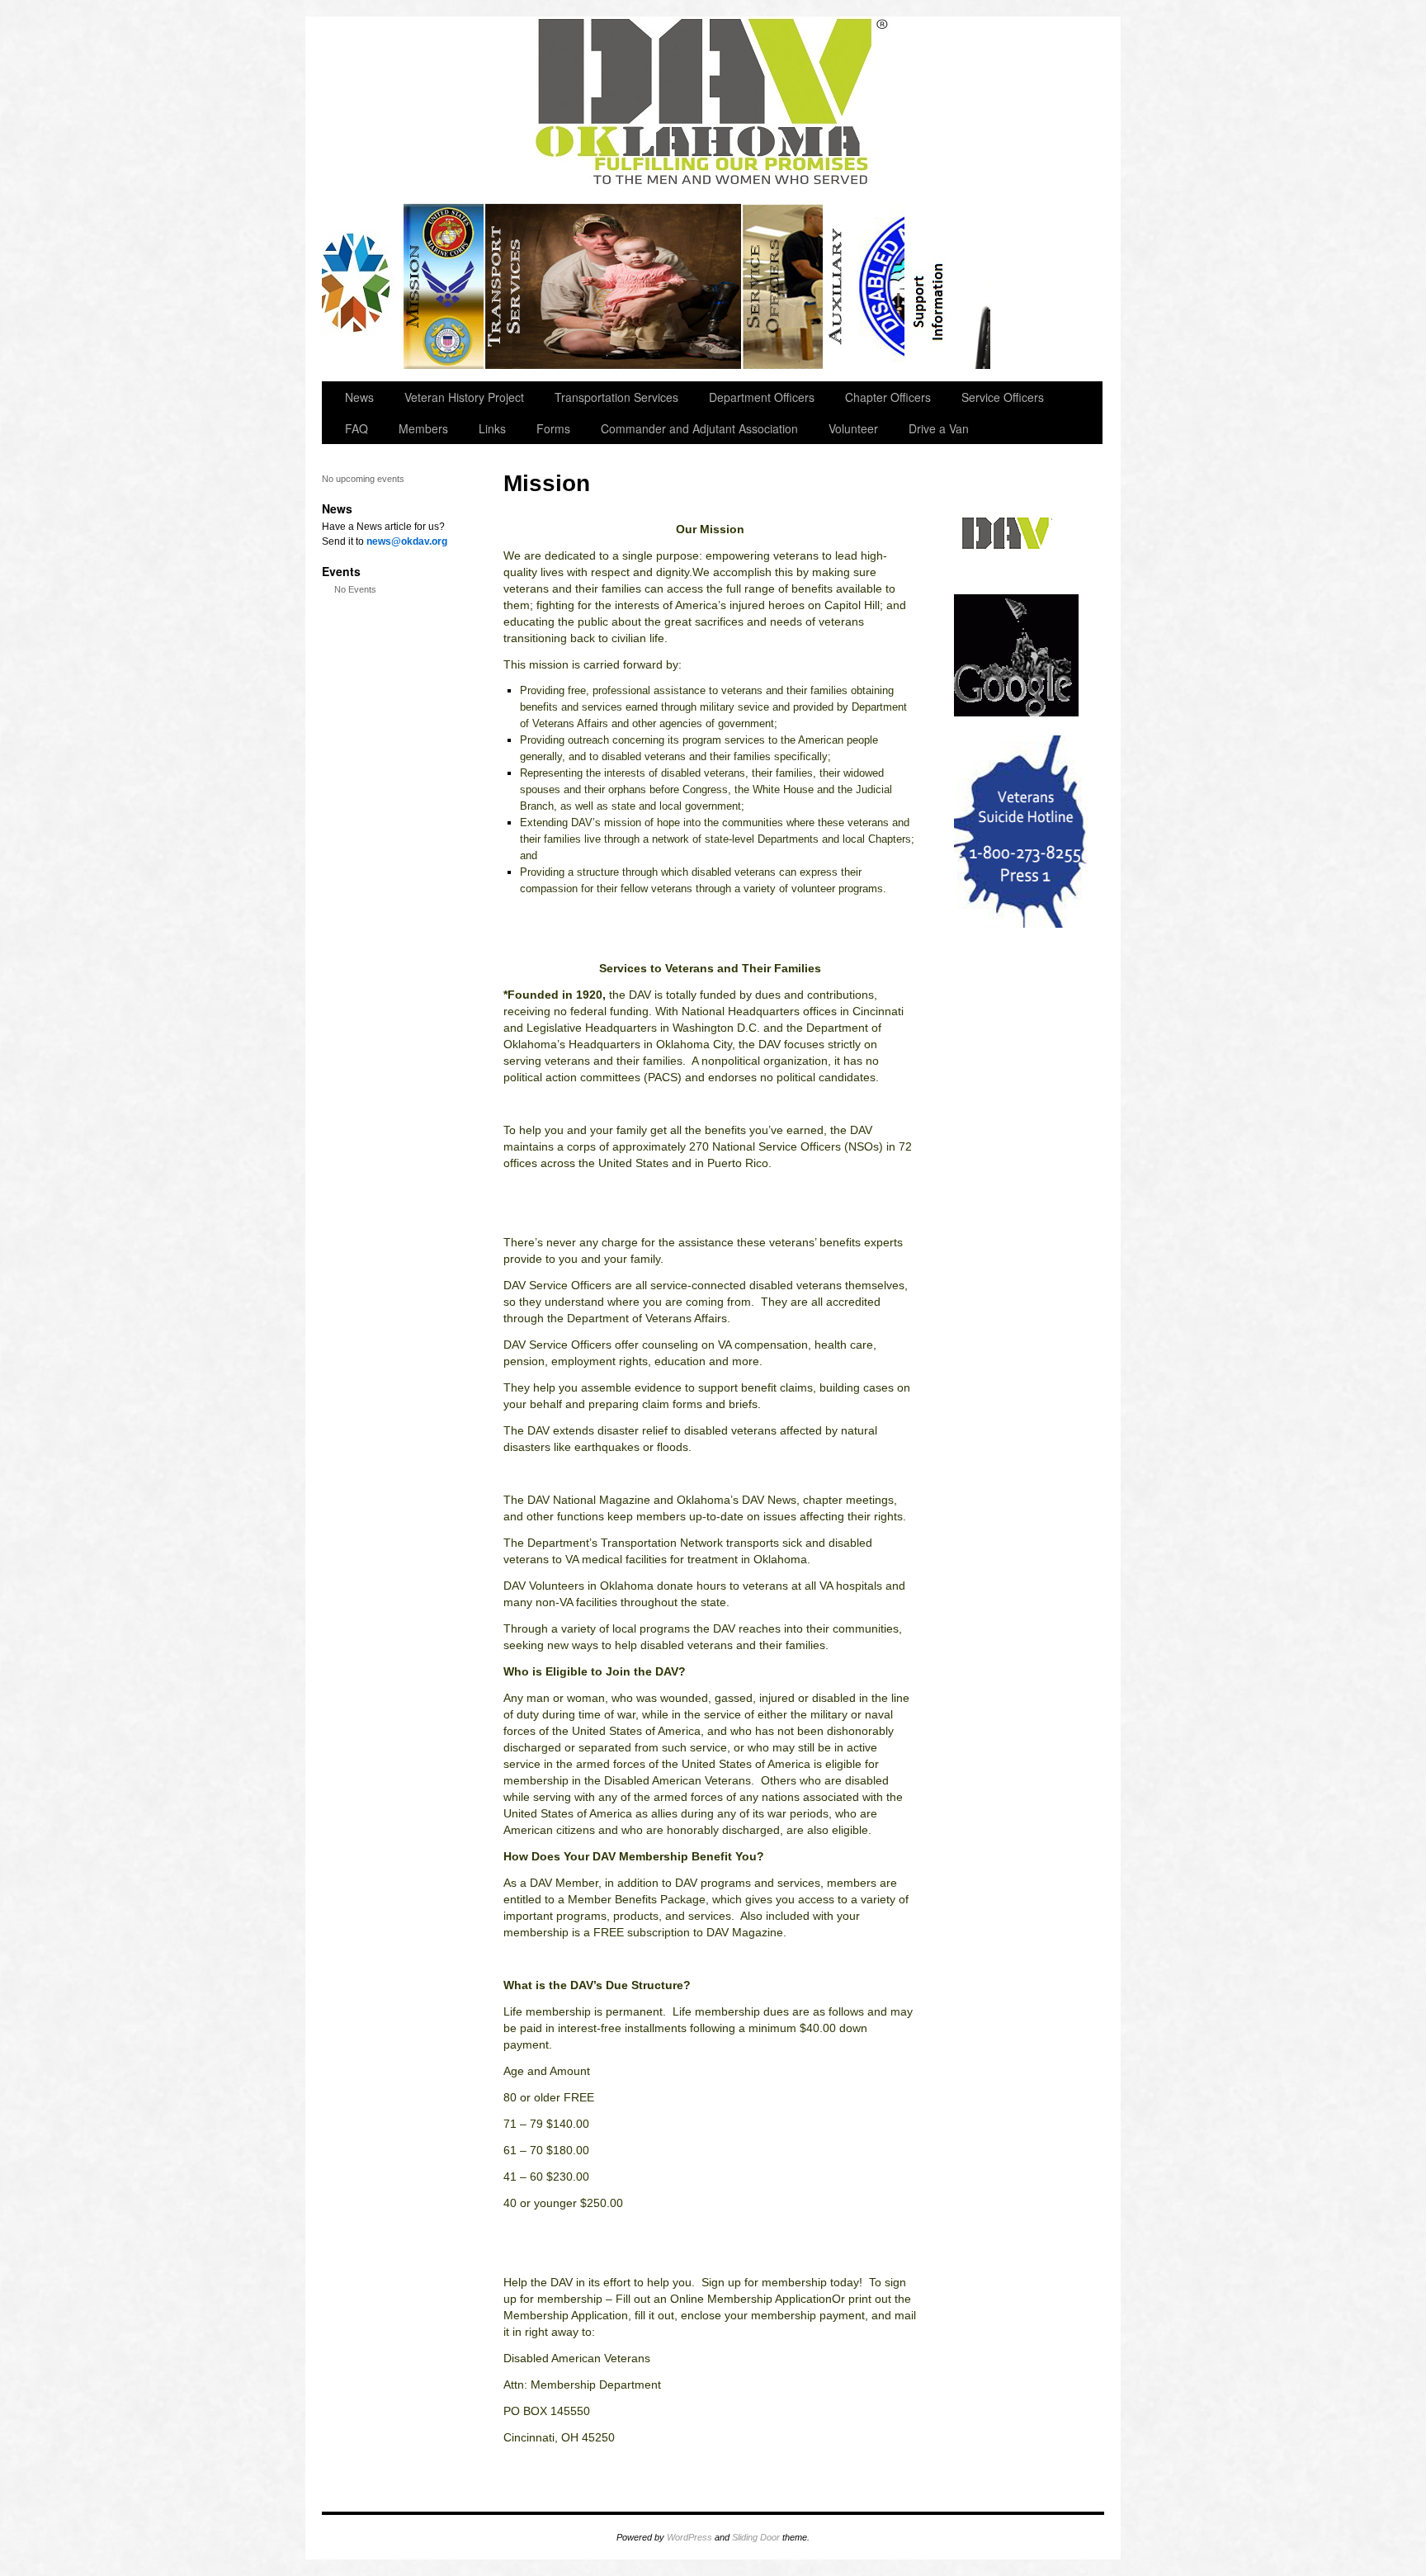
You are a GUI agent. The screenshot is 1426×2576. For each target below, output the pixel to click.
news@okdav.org (407, 541)
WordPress (689, 2537)
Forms (553, 428)
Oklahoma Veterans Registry (363, 286)
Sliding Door (756, 2537)
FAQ (356, 428)
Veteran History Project (464, 397)
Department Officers (762, 397)
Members (423, 428)
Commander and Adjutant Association (699, 428)
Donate (949, 286)
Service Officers (784, 286)
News (359, 397)
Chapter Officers (888, 397)
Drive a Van (939, 428)
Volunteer (853, 428)
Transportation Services (614, 286)
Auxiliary (865, 286)
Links (492, 428)
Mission (444, 286)
